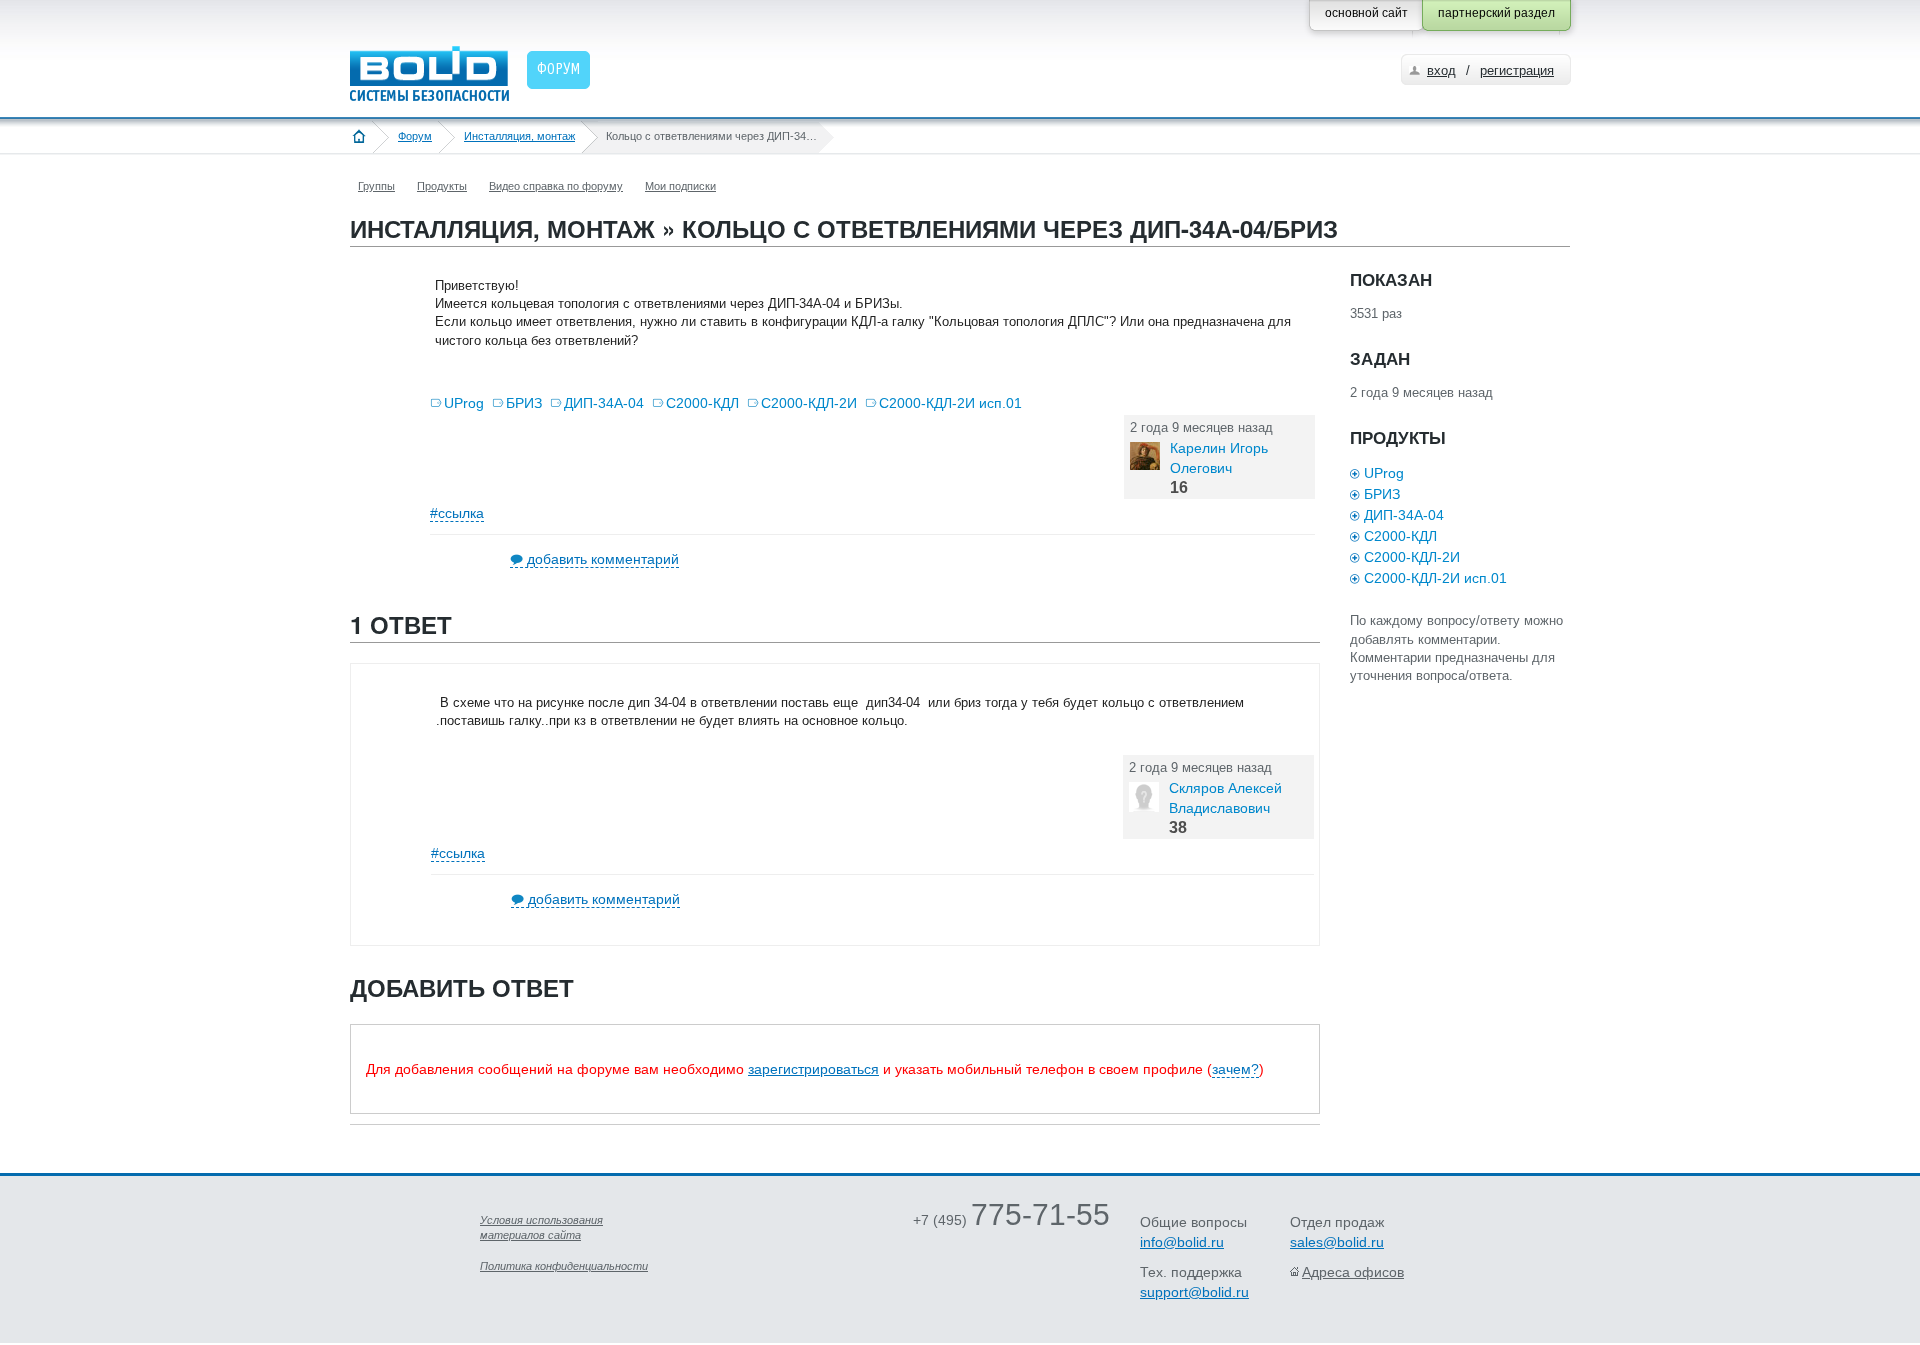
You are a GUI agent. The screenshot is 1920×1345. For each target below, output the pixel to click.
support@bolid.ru (1194, 1292)
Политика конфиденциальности (564, 1266)
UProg (464, 403)
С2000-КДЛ (702, 403)
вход (1441, 70)
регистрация (1517, 70)
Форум (415, 136)
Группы (376, 186)
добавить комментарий (603, 559)
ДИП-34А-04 (604, 403)
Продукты (442, 186)
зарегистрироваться (813, 1069)
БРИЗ (524, 403)
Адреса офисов (1353, 1272)
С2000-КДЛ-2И (809, 403)
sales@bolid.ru (1337, 1242)
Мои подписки (680, 186)
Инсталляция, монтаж (519, 136)
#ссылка (457, 513)
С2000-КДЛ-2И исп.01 (950, 403)
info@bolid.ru (1182, 1242)
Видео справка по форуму (556, 186)
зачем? (1235, 1069)
